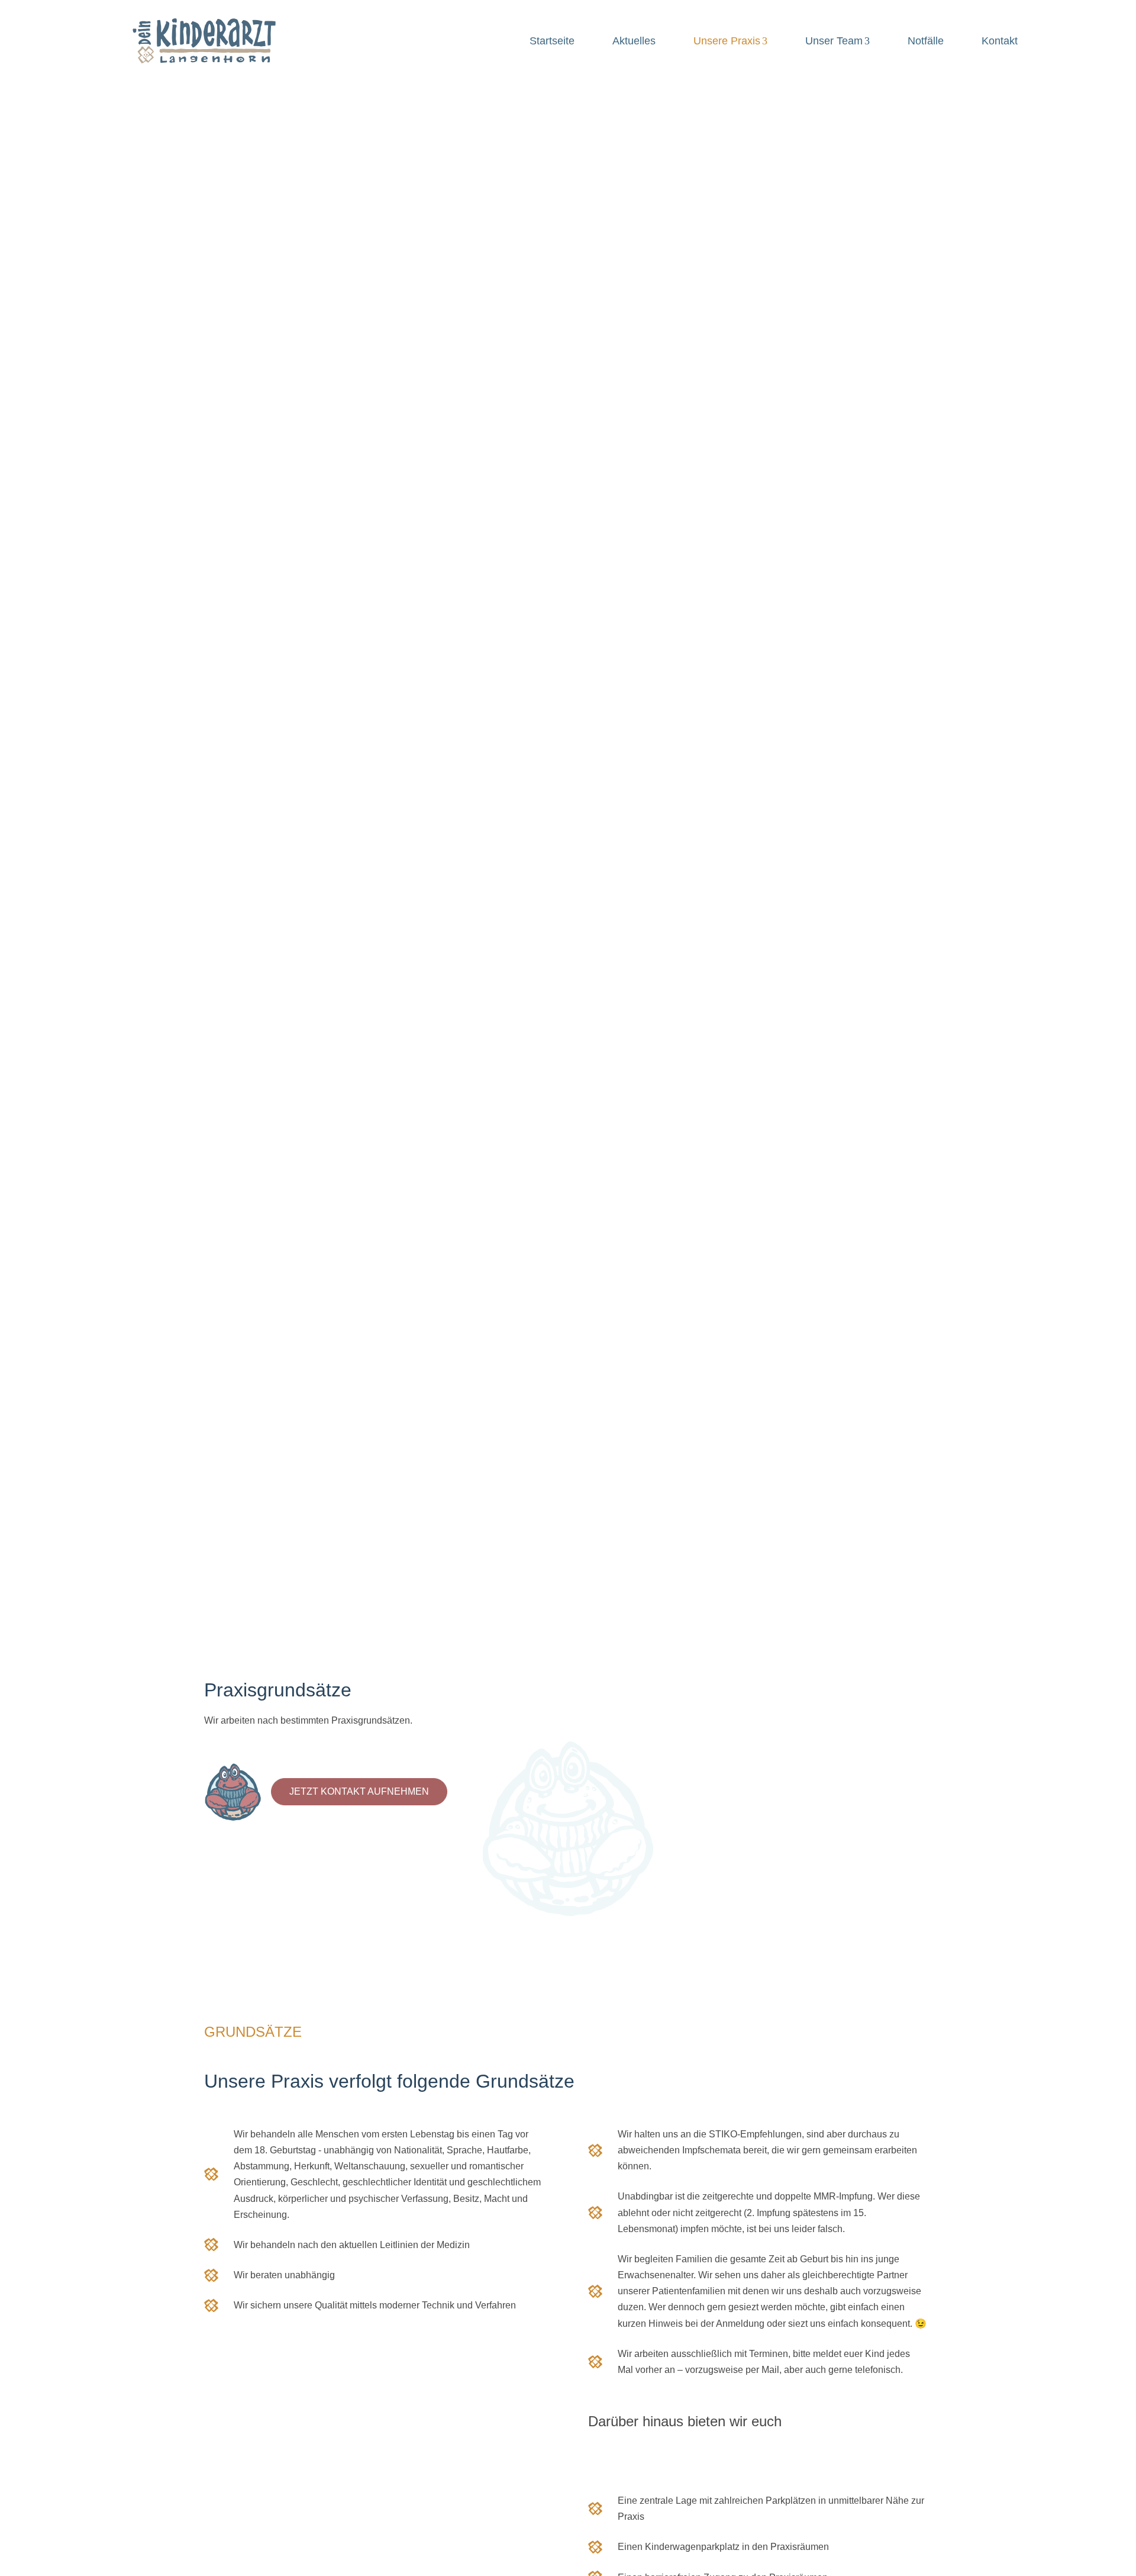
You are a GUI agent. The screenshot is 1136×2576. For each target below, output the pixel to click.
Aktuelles (634, 41)
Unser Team (834, 41)
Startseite (552, 41)
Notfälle (926, 41)
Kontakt (1000, 41)
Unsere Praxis (727, 41)
